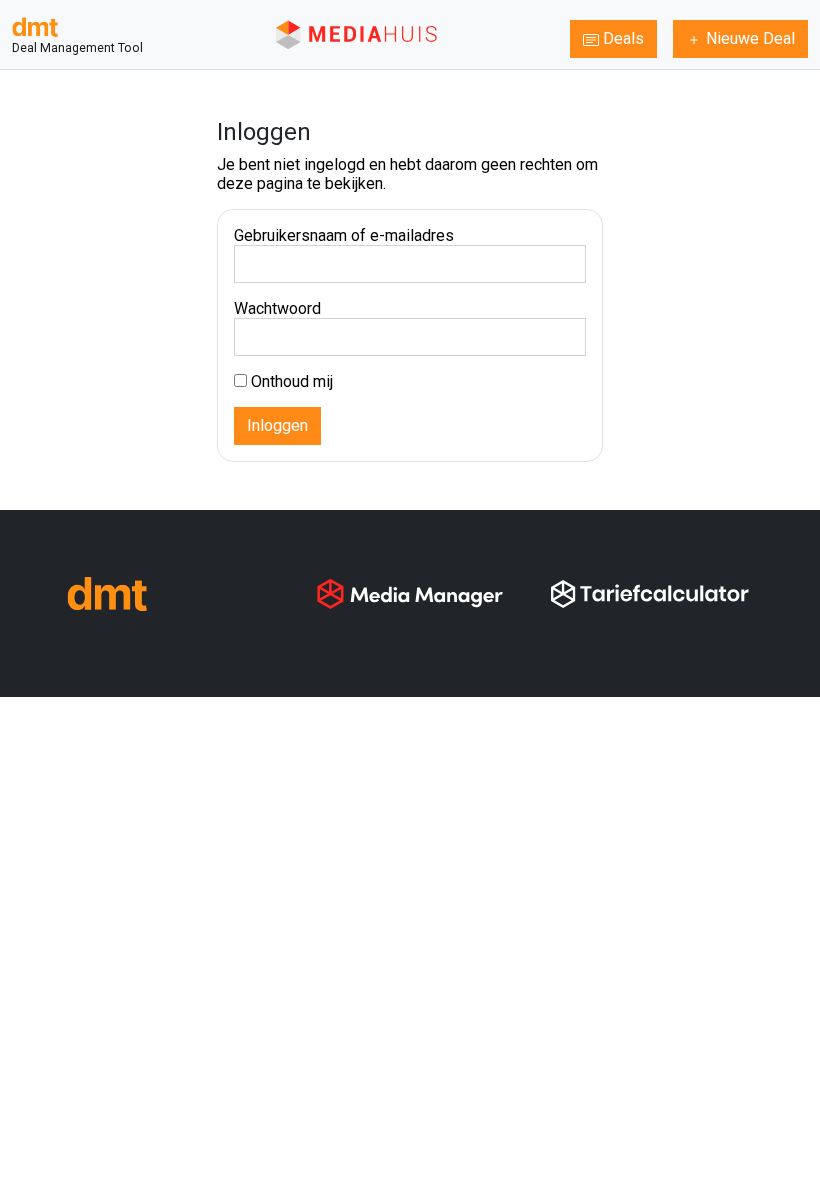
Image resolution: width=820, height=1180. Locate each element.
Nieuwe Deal (748, 38)
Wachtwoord (277, 308)
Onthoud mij (290, 381)
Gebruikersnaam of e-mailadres (344, 235)
